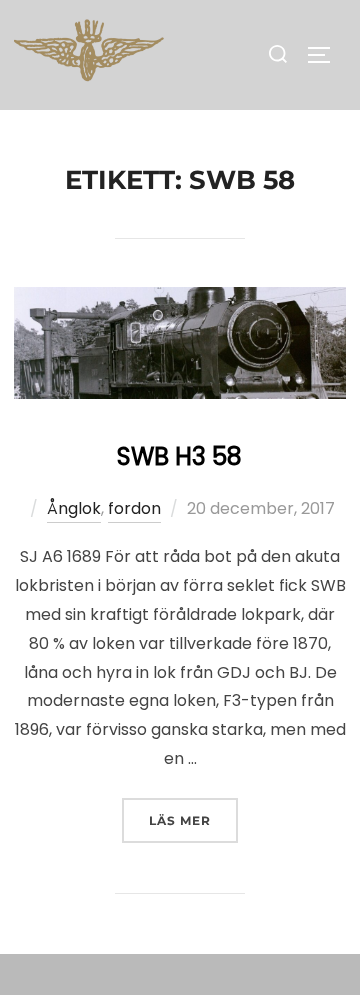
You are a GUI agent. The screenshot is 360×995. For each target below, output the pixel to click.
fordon (134, 508)
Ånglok (74, 508)
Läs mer (193, 820)
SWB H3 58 (179, 456)
